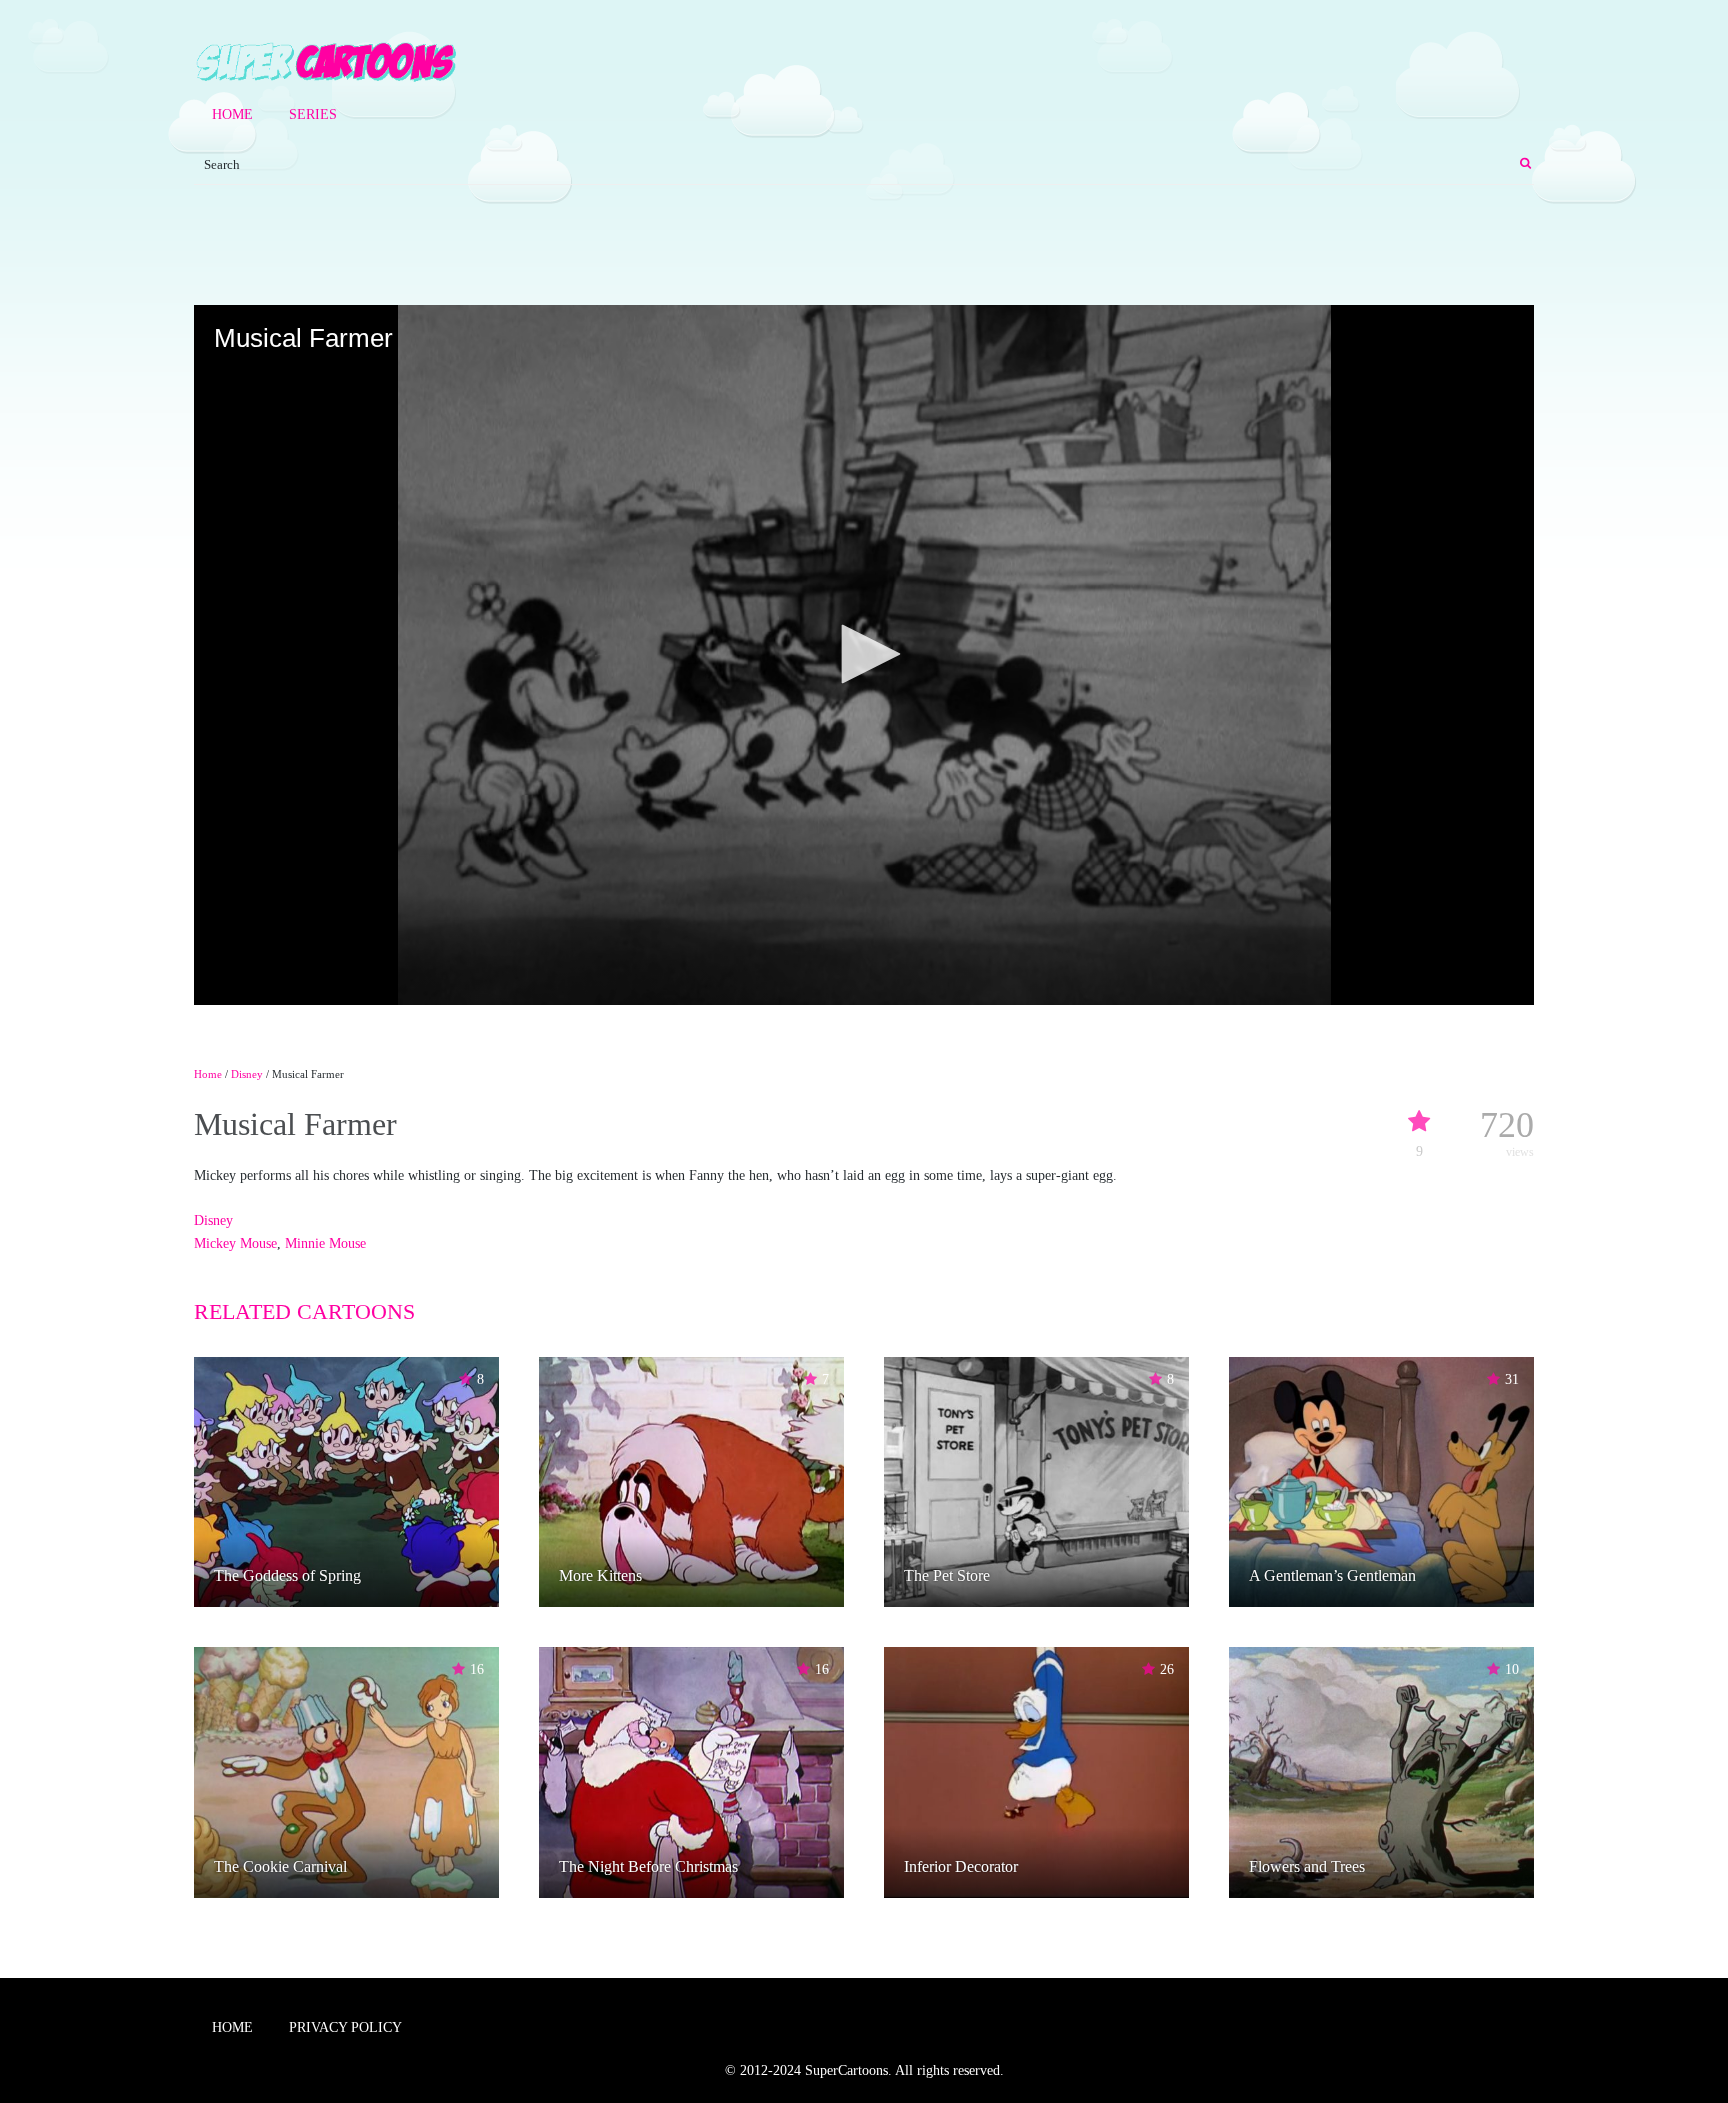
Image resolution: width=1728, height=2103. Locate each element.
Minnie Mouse (325, 1243)
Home (232, 114)
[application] (864, 655)
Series (313, 114)
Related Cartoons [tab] (304, 1311)
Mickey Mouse (235, 1243)
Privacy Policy (345, 2027)
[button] (864, 654)
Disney (247, 1074)
